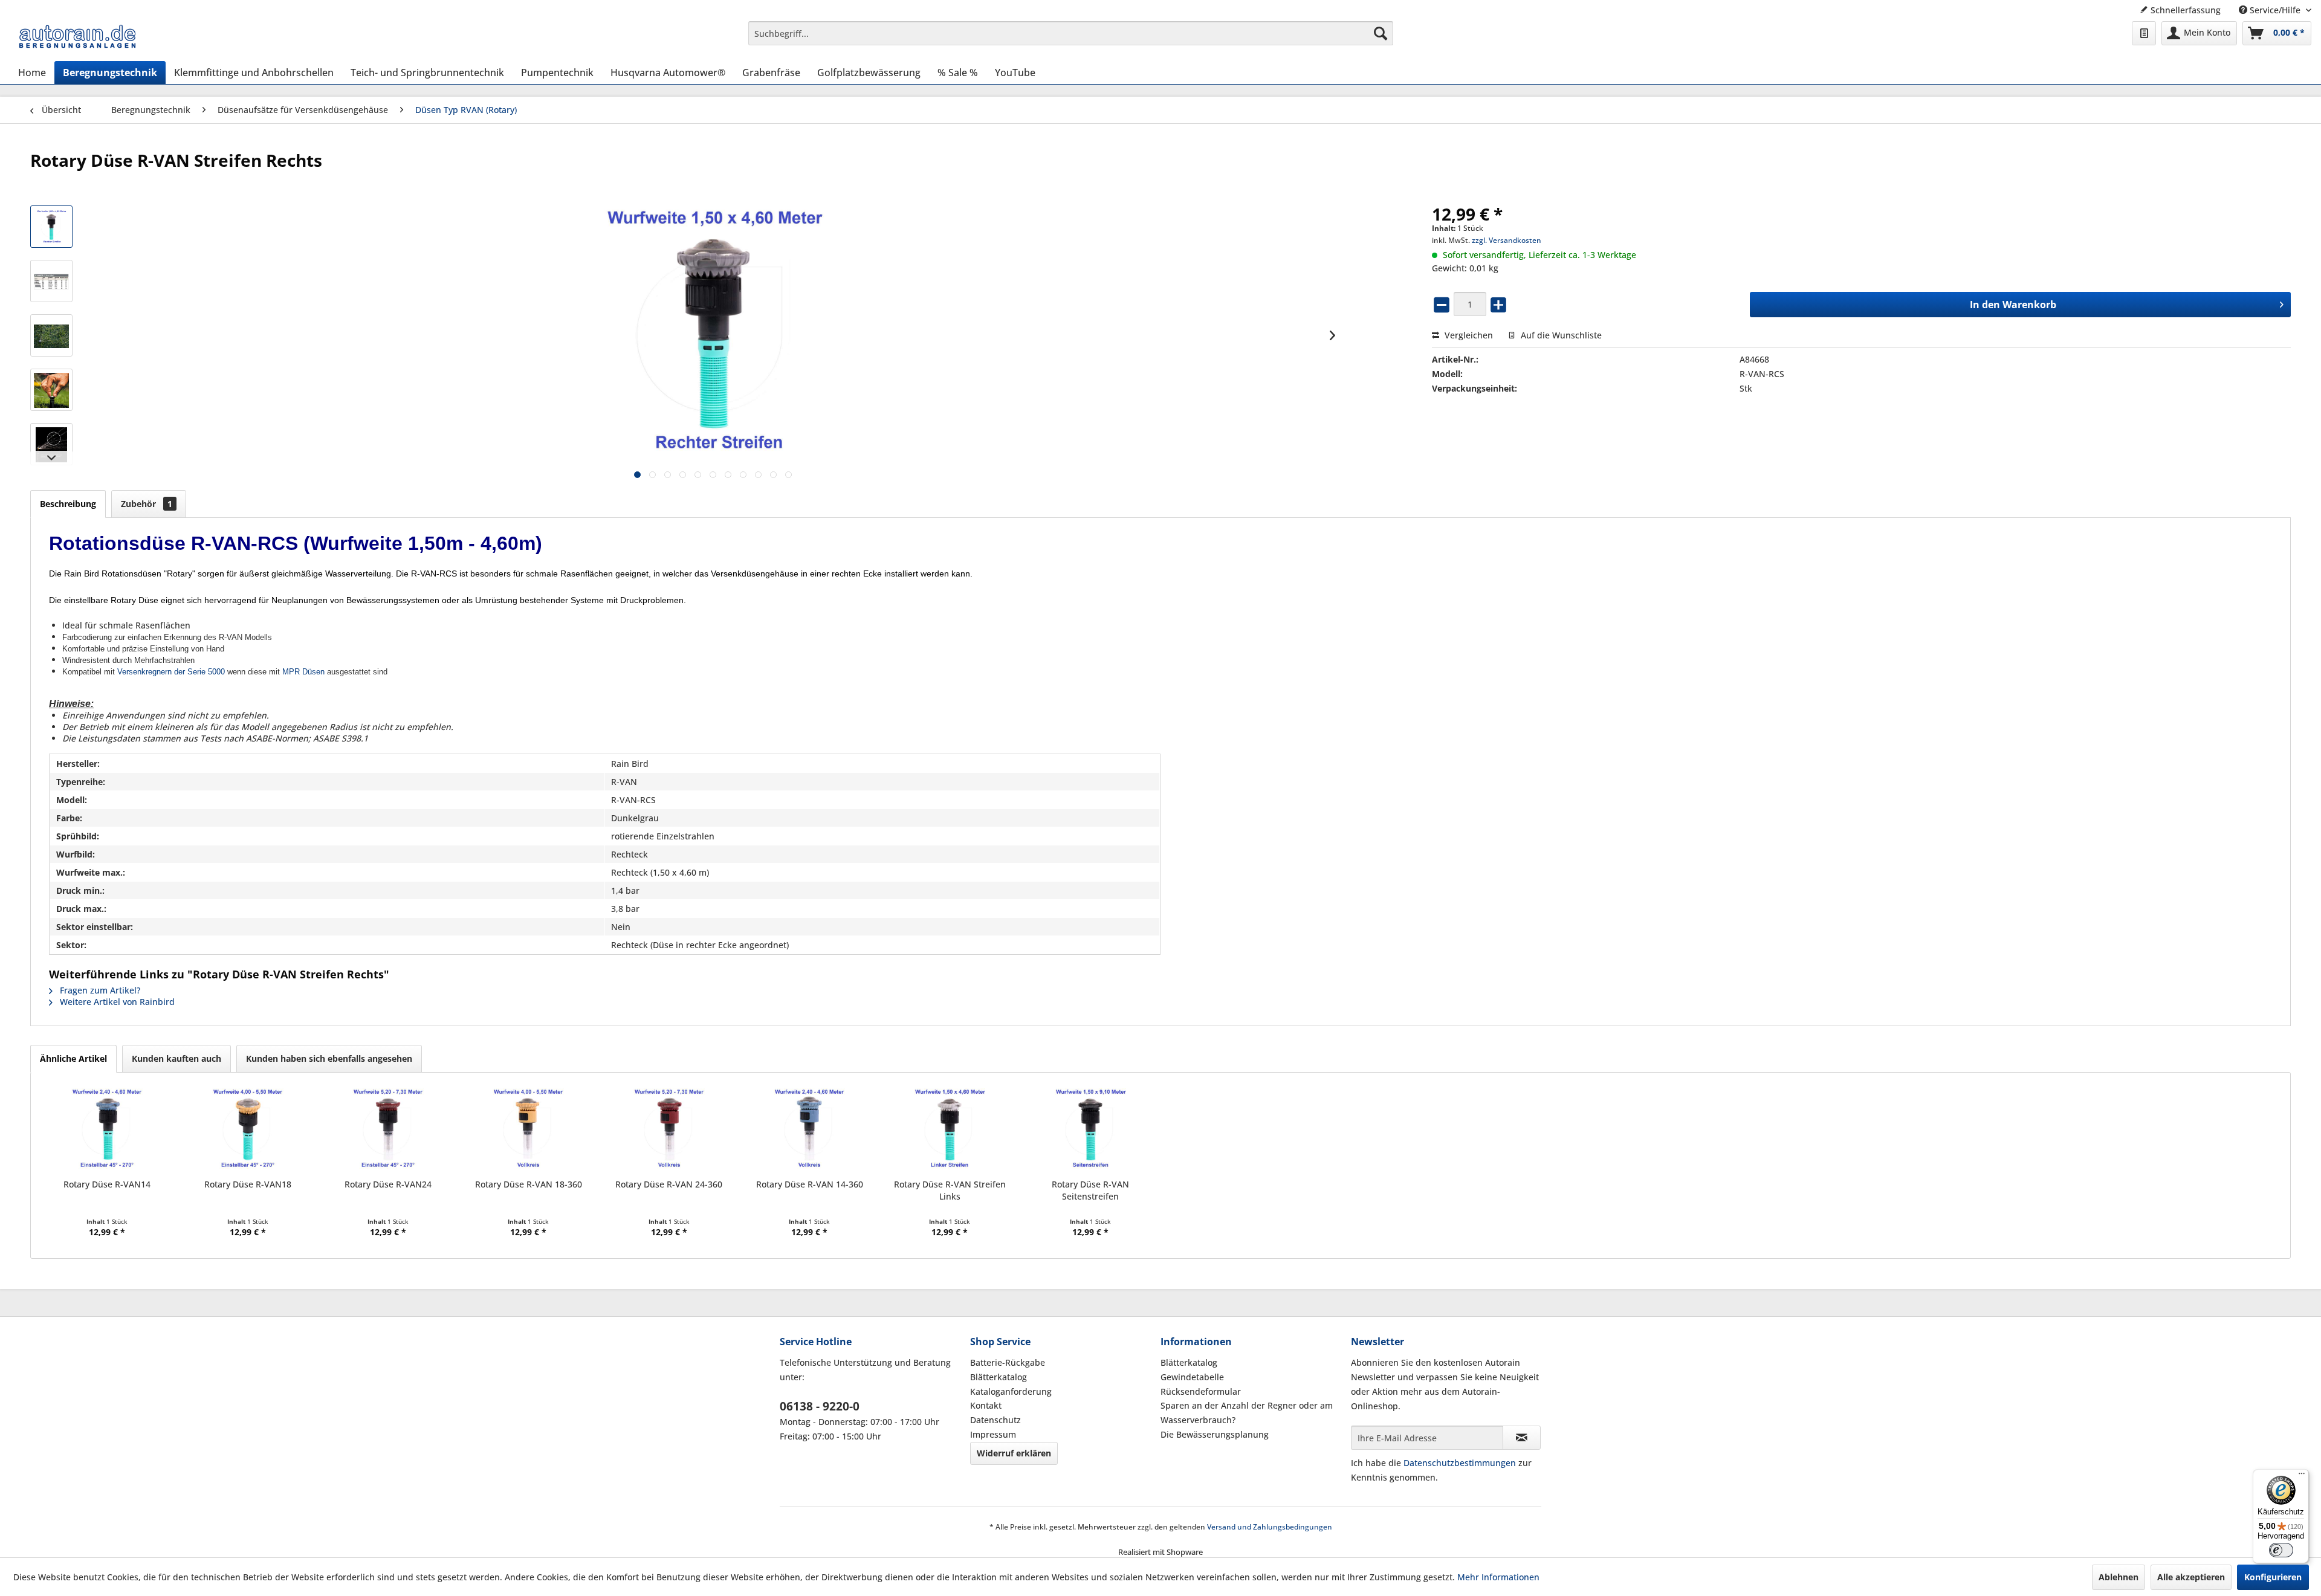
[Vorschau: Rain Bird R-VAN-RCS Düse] (51, 227)
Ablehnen (2119, 1577)
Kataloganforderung (1011, 1391)
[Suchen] (1381, 33)
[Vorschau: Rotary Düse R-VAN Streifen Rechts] (51, 335)
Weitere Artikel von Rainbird (116, 1002)
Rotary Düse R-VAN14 (107, 1184)
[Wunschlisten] (2144, 33)
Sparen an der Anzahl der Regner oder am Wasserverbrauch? (1247, 1413)
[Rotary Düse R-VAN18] (247, 1130)
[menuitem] (1070, 33)
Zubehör (147, 504)
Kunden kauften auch (176, 1058)
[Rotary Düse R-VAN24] (388, 1130)
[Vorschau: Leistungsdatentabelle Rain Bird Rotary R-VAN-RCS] (51, 281)
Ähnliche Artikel (73, 1058)
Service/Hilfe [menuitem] (2275, 10)
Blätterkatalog (999, 1377)
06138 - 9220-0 (820, 1406)
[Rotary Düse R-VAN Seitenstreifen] (1090, 1130)
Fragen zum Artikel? (99, 990)
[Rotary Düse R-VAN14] (107, 1130)
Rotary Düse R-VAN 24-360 (669, 1184)
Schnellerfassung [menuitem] (2184, 10)
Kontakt (986, 1405)
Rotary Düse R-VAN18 (248, 1184)
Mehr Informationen (1498, 1577)
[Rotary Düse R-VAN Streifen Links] (950, 1130)
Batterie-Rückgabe (1008, 1362)
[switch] (2281, 1550)
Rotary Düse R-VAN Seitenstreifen (1090, 1190)
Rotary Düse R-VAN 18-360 (529, 1184)
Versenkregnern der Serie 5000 (171, 672)
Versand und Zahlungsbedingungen (1270, 1527)
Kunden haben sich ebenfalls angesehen (329, 1058)
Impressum (993, 1434)
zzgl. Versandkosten (1507, 240)
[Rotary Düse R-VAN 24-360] (669, 1130)
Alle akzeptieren (2191, 1577)
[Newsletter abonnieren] (1522, 1438)
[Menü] (2302, 1476)
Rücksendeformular (1201, 1391)
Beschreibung (68, 504)
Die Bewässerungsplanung (1215, 1434)
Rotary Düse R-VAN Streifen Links (950, 1190)
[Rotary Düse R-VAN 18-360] (528, 1130)
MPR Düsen (303, 672)
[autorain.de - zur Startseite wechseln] (77, 36)
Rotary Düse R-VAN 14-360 (810, 1184)
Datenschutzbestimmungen (1460, 1463)
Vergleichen (1468, 335)
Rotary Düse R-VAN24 (388, 1184)
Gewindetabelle (1192, 1377)
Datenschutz (995, 1420)
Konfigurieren (2273, 1577)
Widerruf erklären (1014, 1453)
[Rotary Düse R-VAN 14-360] (809, 1130)
